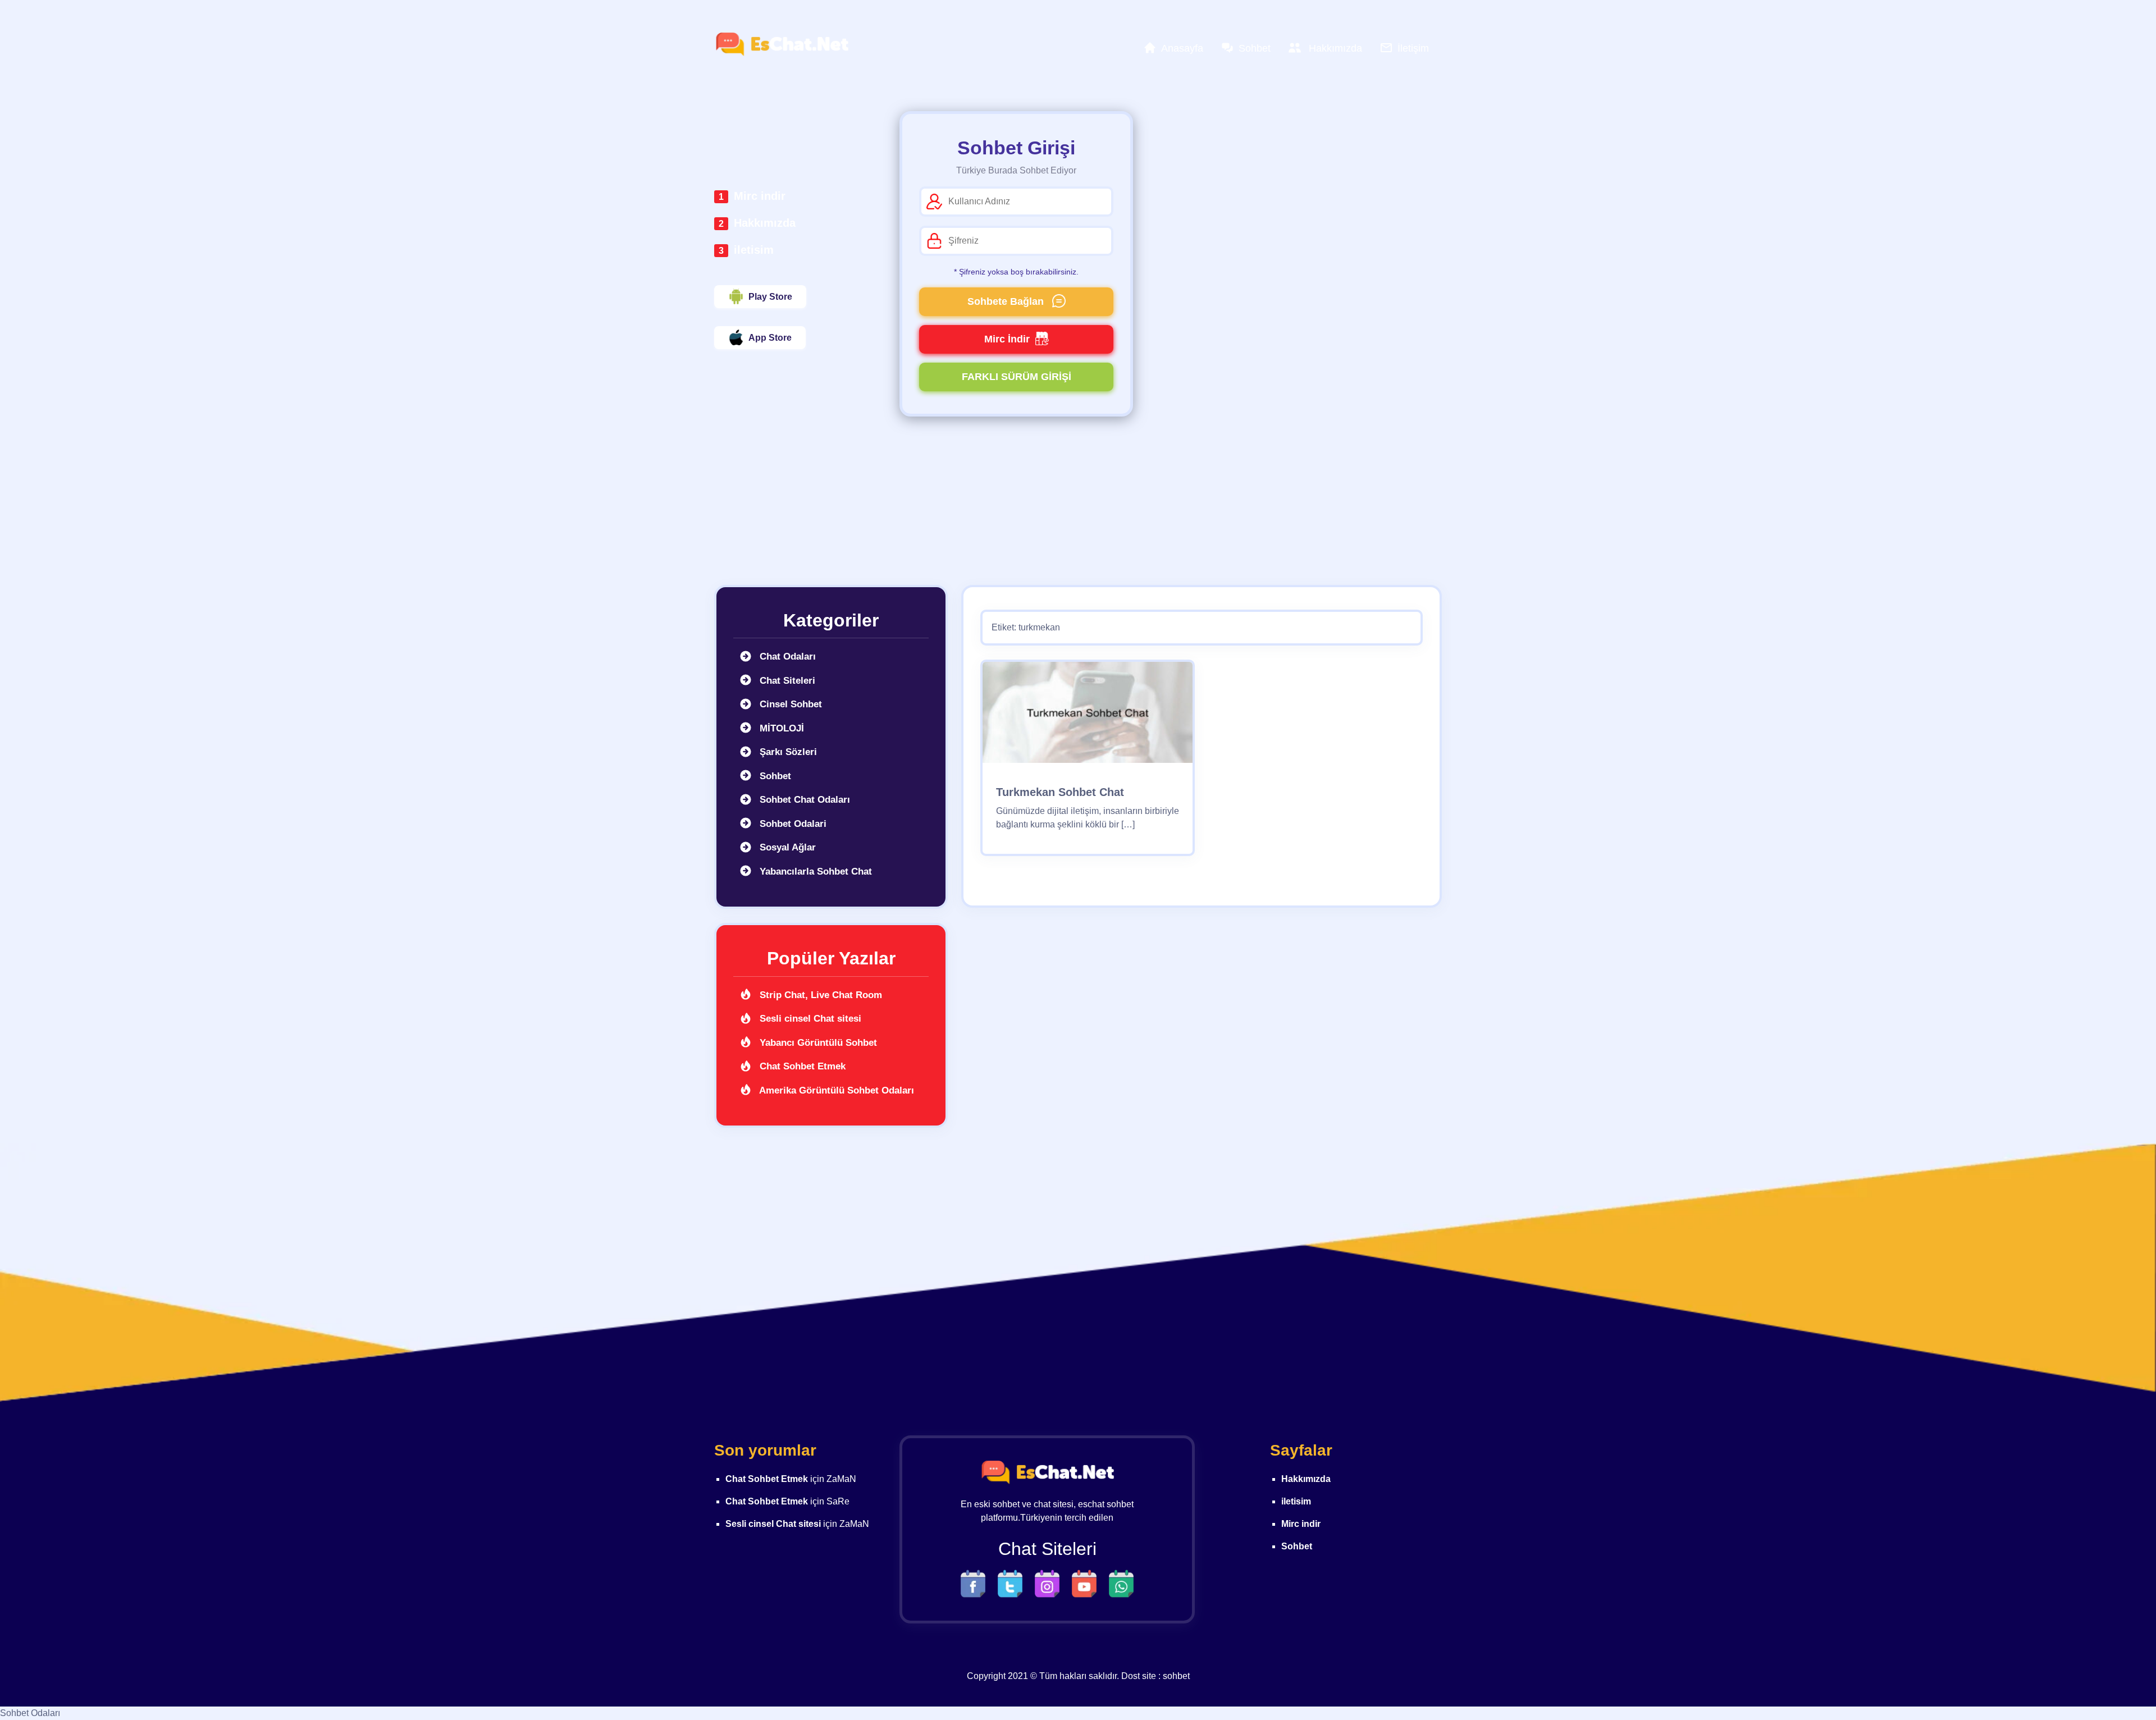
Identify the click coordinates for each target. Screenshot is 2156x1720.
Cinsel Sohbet (789, 704)
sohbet (1176, 1676)
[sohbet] (782, 44)
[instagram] (1050, 1583)
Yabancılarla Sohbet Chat (814, 872)
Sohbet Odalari (792, 824)
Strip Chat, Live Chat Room (819, 995)
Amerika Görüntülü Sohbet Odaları (835, 1090)
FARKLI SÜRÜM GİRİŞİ (1017, 377)
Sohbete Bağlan (1007, 301)
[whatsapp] (1121, 1583)
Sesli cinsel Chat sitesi (809, 1019)
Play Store (770, 297)
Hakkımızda (765, 223)
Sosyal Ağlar (786, 847)
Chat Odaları (786, 657)
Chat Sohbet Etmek (801, 1066)
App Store (770, 338)
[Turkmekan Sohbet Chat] (1088, 716)
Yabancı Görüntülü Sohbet (817, 1043)
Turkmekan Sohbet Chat (1060, 792)
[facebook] (976, 1583)
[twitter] (1013, 1583)
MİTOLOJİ (780, 728)
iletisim (754, 250)
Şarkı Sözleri (787, 752)
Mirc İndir (1007, 339)
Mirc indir (760, 196)
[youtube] (1087, 1583)
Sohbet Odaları (30, 1713)
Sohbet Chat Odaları (803, 800)
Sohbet (774, 776)
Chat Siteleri (786, 681)
